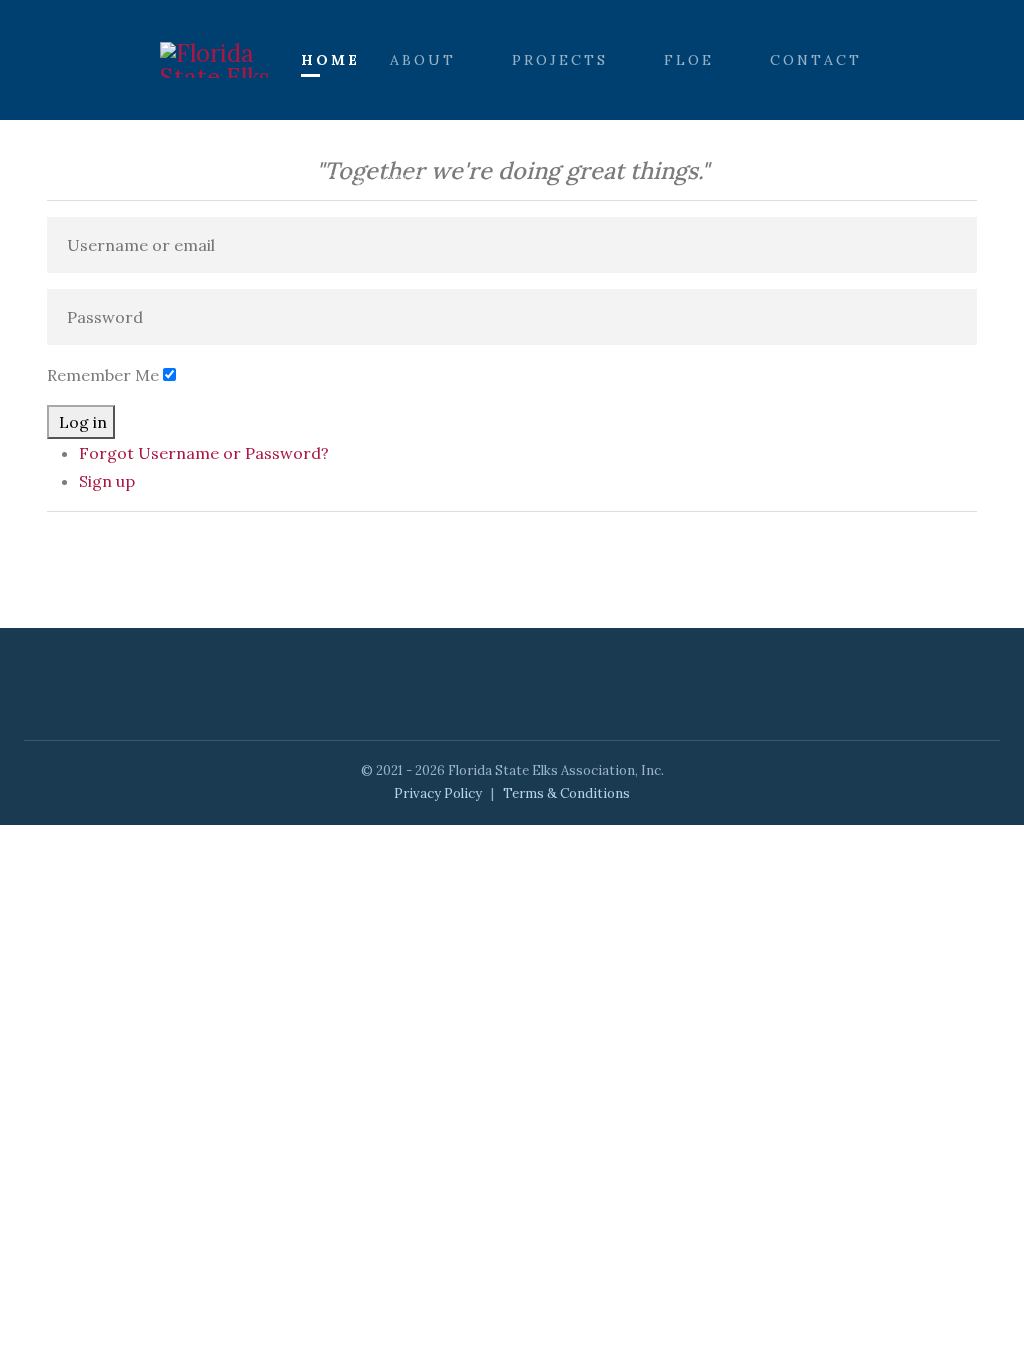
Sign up (107, 481)
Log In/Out (362, 180)
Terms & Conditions (566, 793)
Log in (83, 422)
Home (330, 60)
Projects (560, 60)
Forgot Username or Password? (204, 453)
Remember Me (103, 375)
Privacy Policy (438, 793)
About (423, 60)
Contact (816, 60)
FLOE (689, 60)
